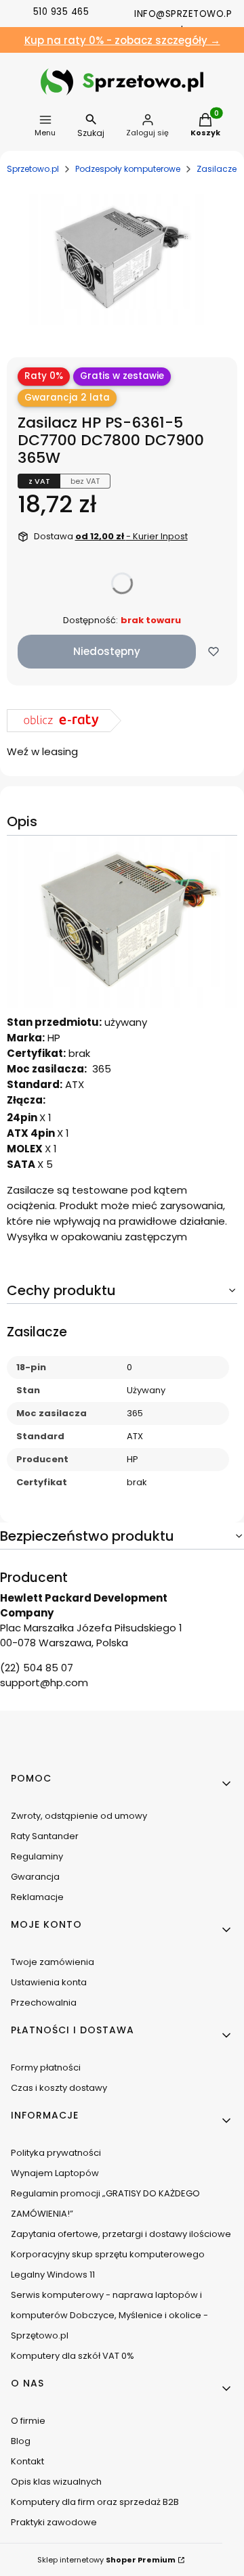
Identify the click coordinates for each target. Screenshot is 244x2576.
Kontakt (27, 2461)
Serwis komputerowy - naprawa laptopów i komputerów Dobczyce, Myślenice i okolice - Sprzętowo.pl (109, 2315)
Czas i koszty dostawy (59, 2088)
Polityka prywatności (56, 2153)
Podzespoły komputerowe (128, 169)
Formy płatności (46, 2067)
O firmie (28, 2421)
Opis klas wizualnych (56, 2482)
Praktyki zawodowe (54, 2522)
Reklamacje (37, 1897)
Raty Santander (45, 1836)
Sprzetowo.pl (33, 169)
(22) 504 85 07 (37, 1668)
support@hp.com (44, 1682)
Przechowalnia (44, 2003)
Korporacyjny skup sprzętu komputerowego (108, 2254)
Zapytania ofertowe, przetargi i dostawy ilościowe (121, 2234)
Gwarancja (35, 1877)
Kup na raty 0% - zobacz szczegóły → (122, 40)
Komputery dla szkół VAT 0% (73, 2356)
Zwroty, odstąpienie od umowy (79, 1816)
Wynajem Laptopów (55, 2173)
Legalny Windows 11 (53, 2275)
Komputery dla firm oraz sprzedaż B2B (95, 2502)
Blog (21, 2441)
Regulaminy (37, 1856)
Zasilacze (217, 169)
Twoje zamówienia (53, 1962)
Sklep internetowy (106, 2560)
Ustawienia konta (49, 1982)
